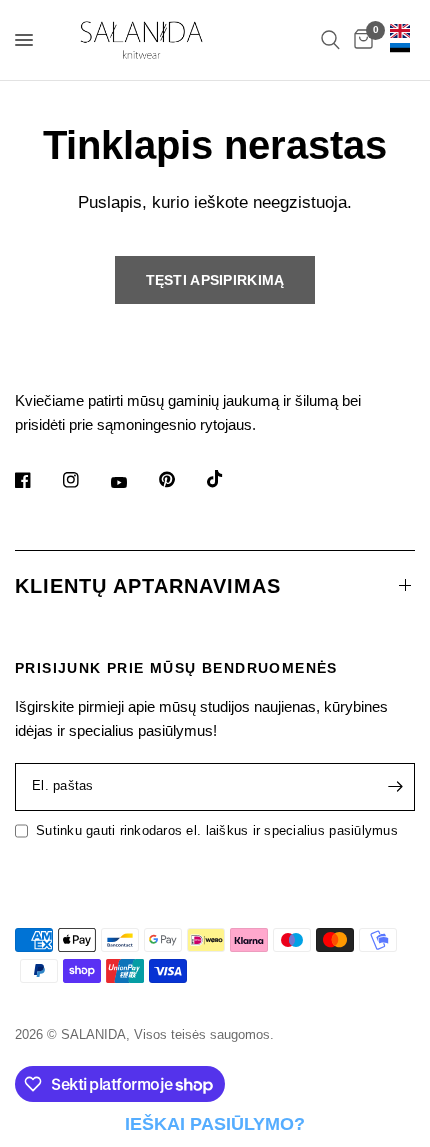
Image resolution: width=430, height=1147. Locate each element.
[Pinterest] (181, 480)
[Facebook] (37, 480)
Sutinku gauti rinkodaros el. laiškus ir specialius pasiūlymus (217, 830)
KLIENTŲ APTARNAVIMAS (148, 586)
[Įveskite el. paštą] (395, 787)
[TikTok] (229, 479)
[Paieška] (330, 40)
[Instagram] (85, 480)
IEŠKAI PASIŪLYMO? (215, 1124)
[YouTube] (133, 483)
